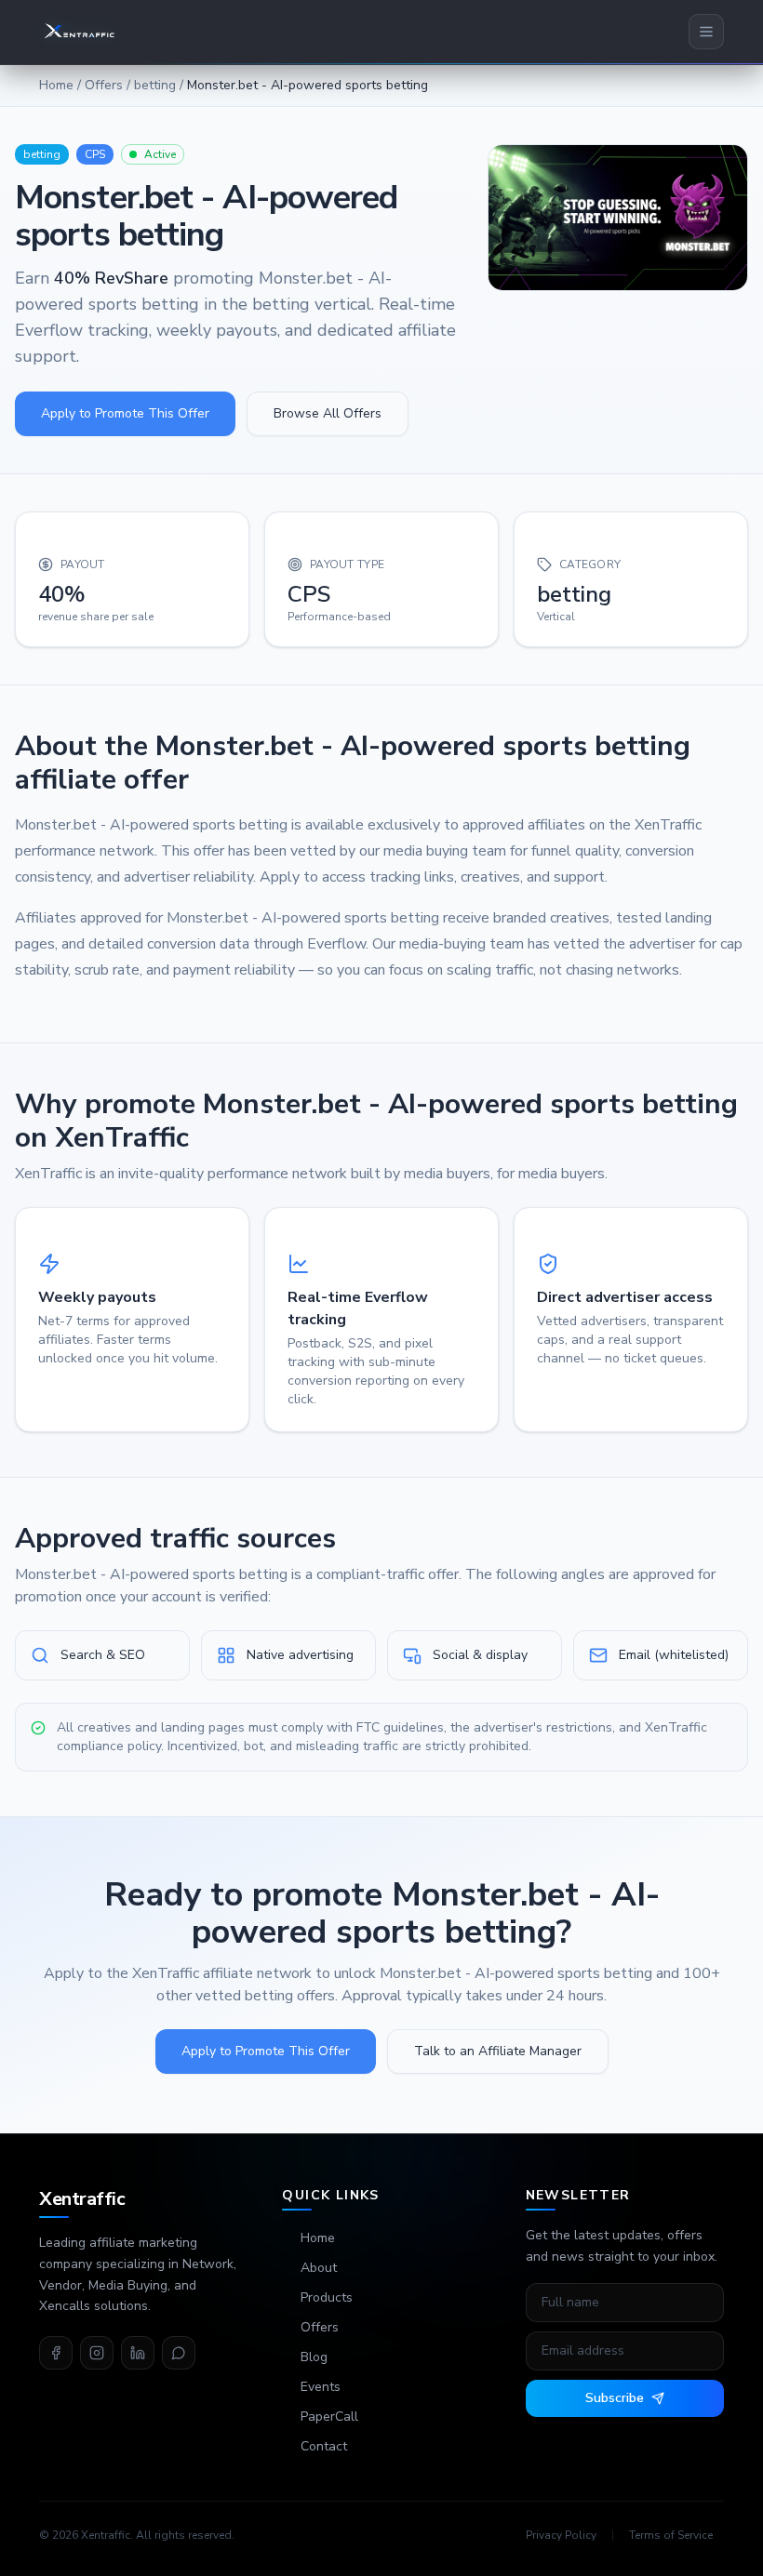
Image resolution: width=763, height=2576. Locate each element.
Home (56, 85)
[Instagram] (97, 2353)
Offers (104, 85)
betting (155, 85)
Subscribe (615, 2398)
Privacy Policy (561, 2535)
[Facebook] (56, 2353)
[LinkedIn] (138, 2353)
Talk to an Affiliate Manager (498, 2051)
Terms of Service (671, 2535)
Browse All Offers (328, 413)
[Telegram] (179, 2353)
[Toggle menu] (706, 32)
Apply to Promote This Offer (125, 413)
